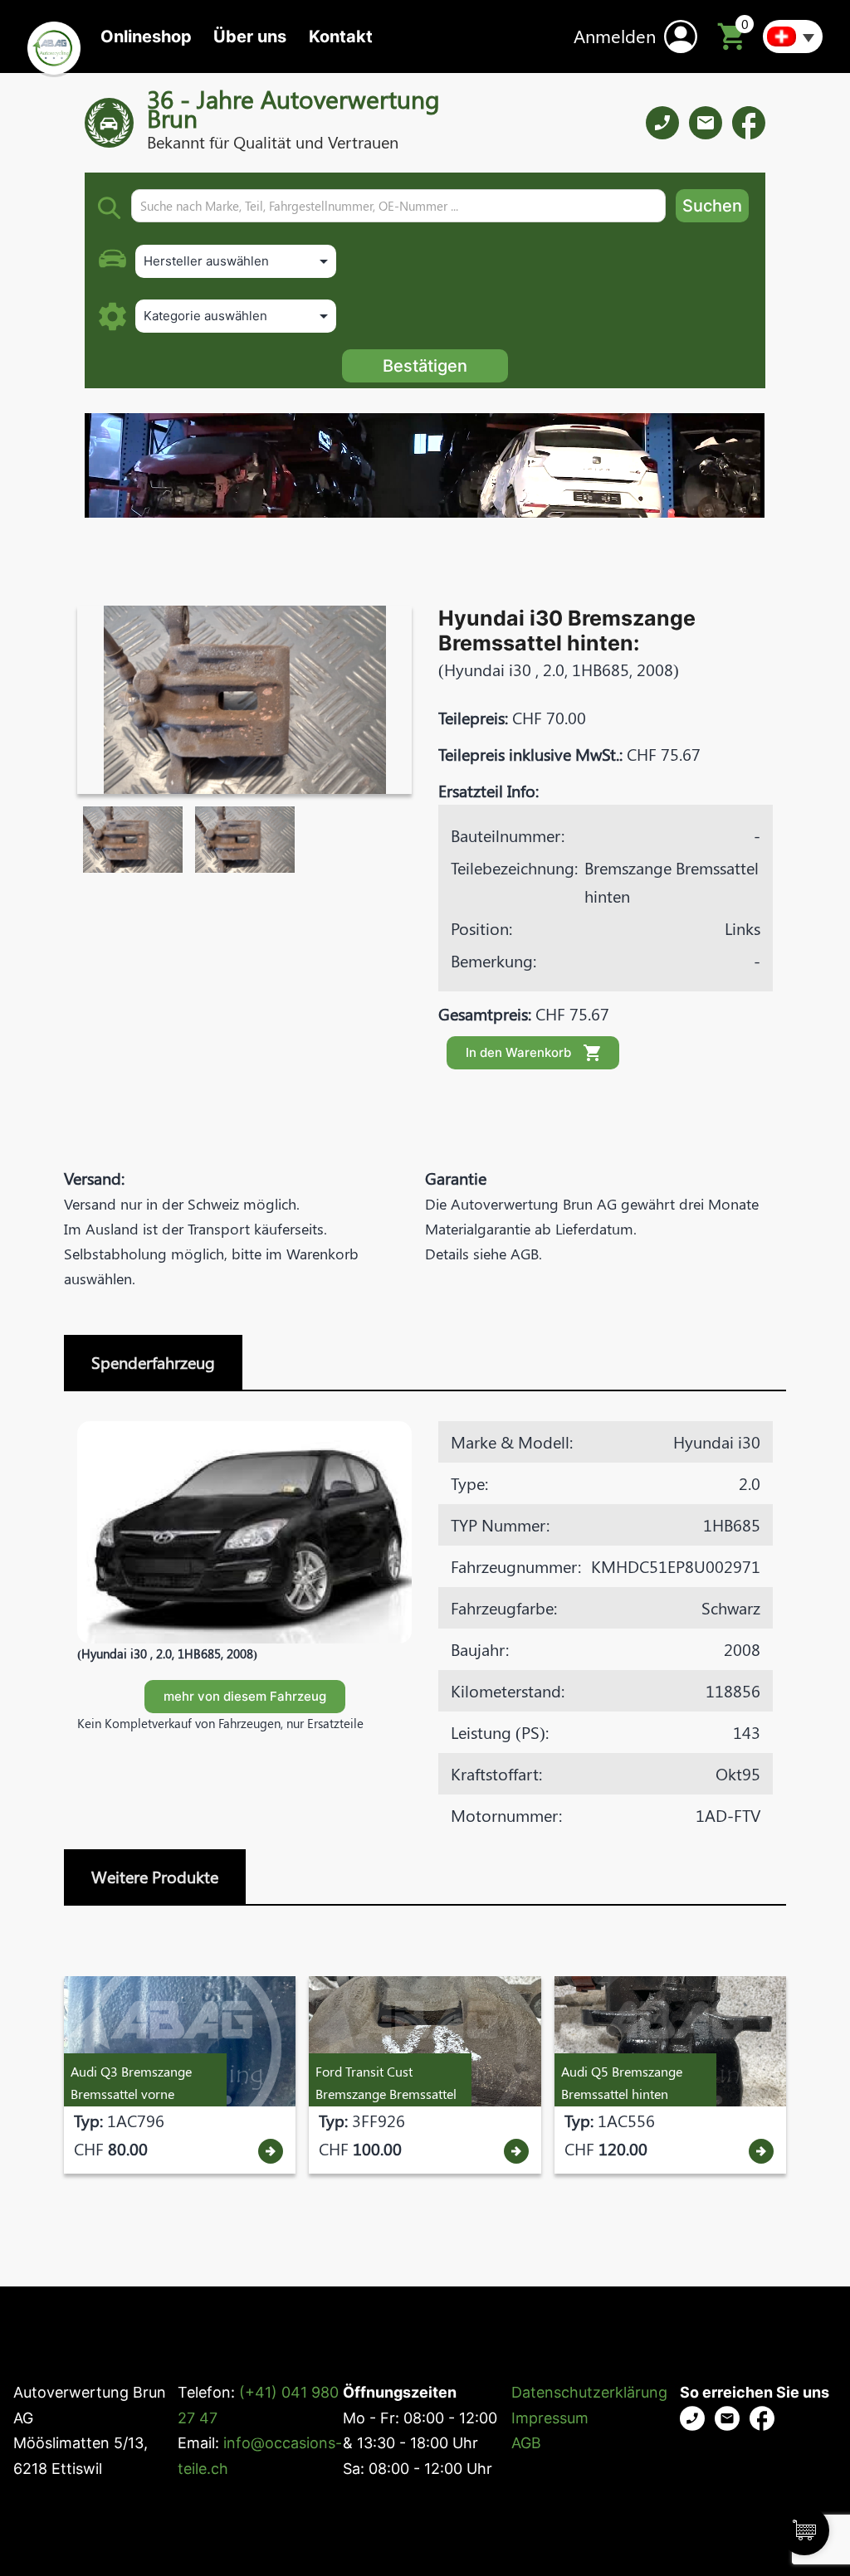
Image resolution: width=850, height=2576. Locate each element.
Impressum (550, 2418)
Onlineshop (146, 37)
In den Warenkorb (518, 1052)
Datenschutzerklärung (589, 2392)
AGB (526, 2443)
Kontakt (341, 37)
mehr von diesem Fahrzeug (245, 1696)
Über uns (250, 37)
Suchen (712, 206)
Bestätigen (425, 366)
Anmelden (615, 36)
